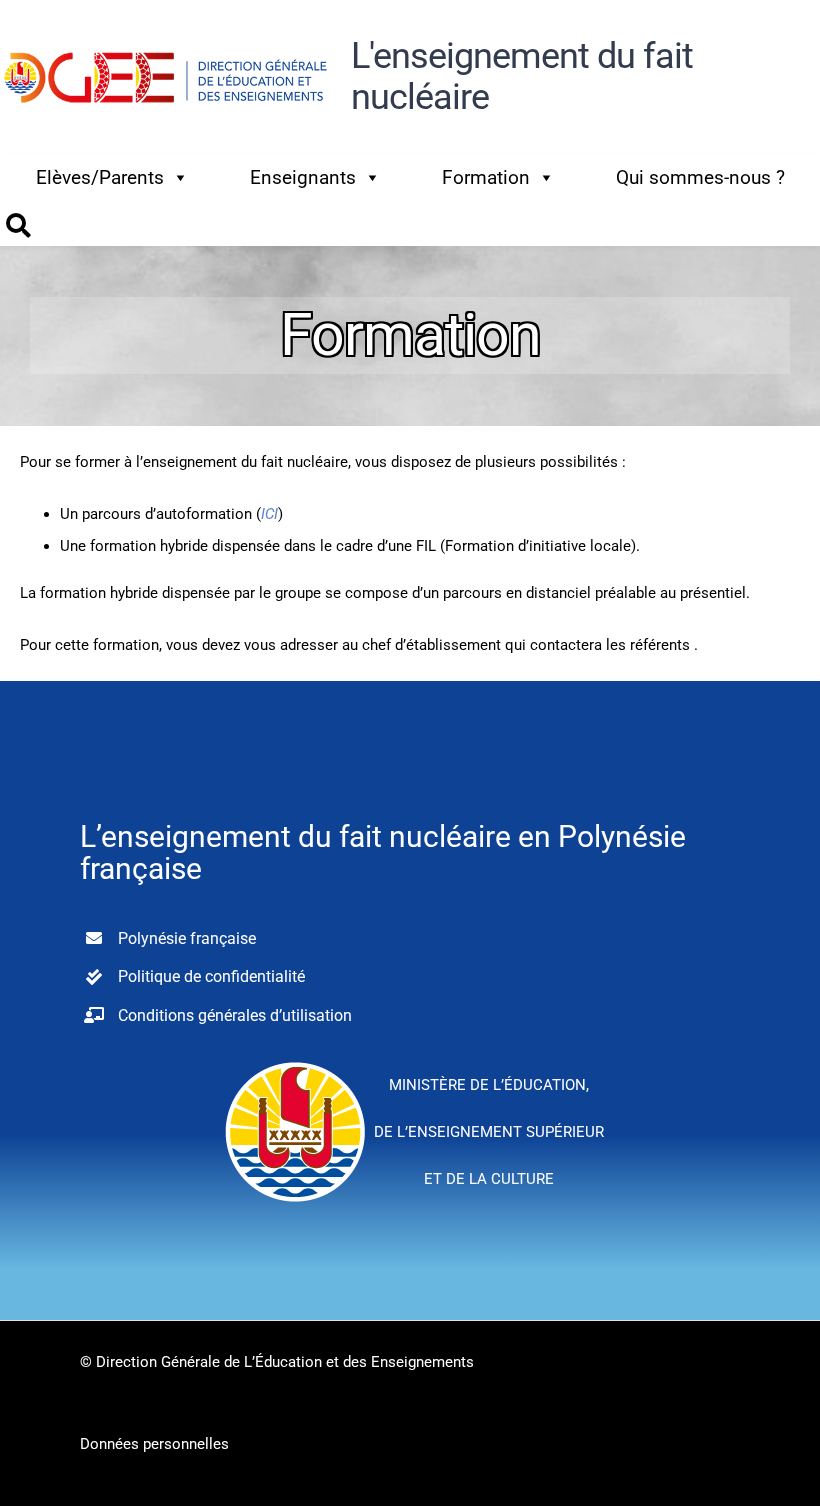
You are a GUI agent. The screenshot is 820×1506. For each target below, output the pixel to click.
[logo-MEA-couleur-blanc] (295, 1061)
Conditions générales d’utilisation (235, 1015)
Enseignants (303, 177)
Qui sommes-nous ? (700, 177)
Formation (486, 177)
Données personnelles (154, 1444)
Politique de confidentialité (211, 976)
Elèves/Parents (100, 177)
